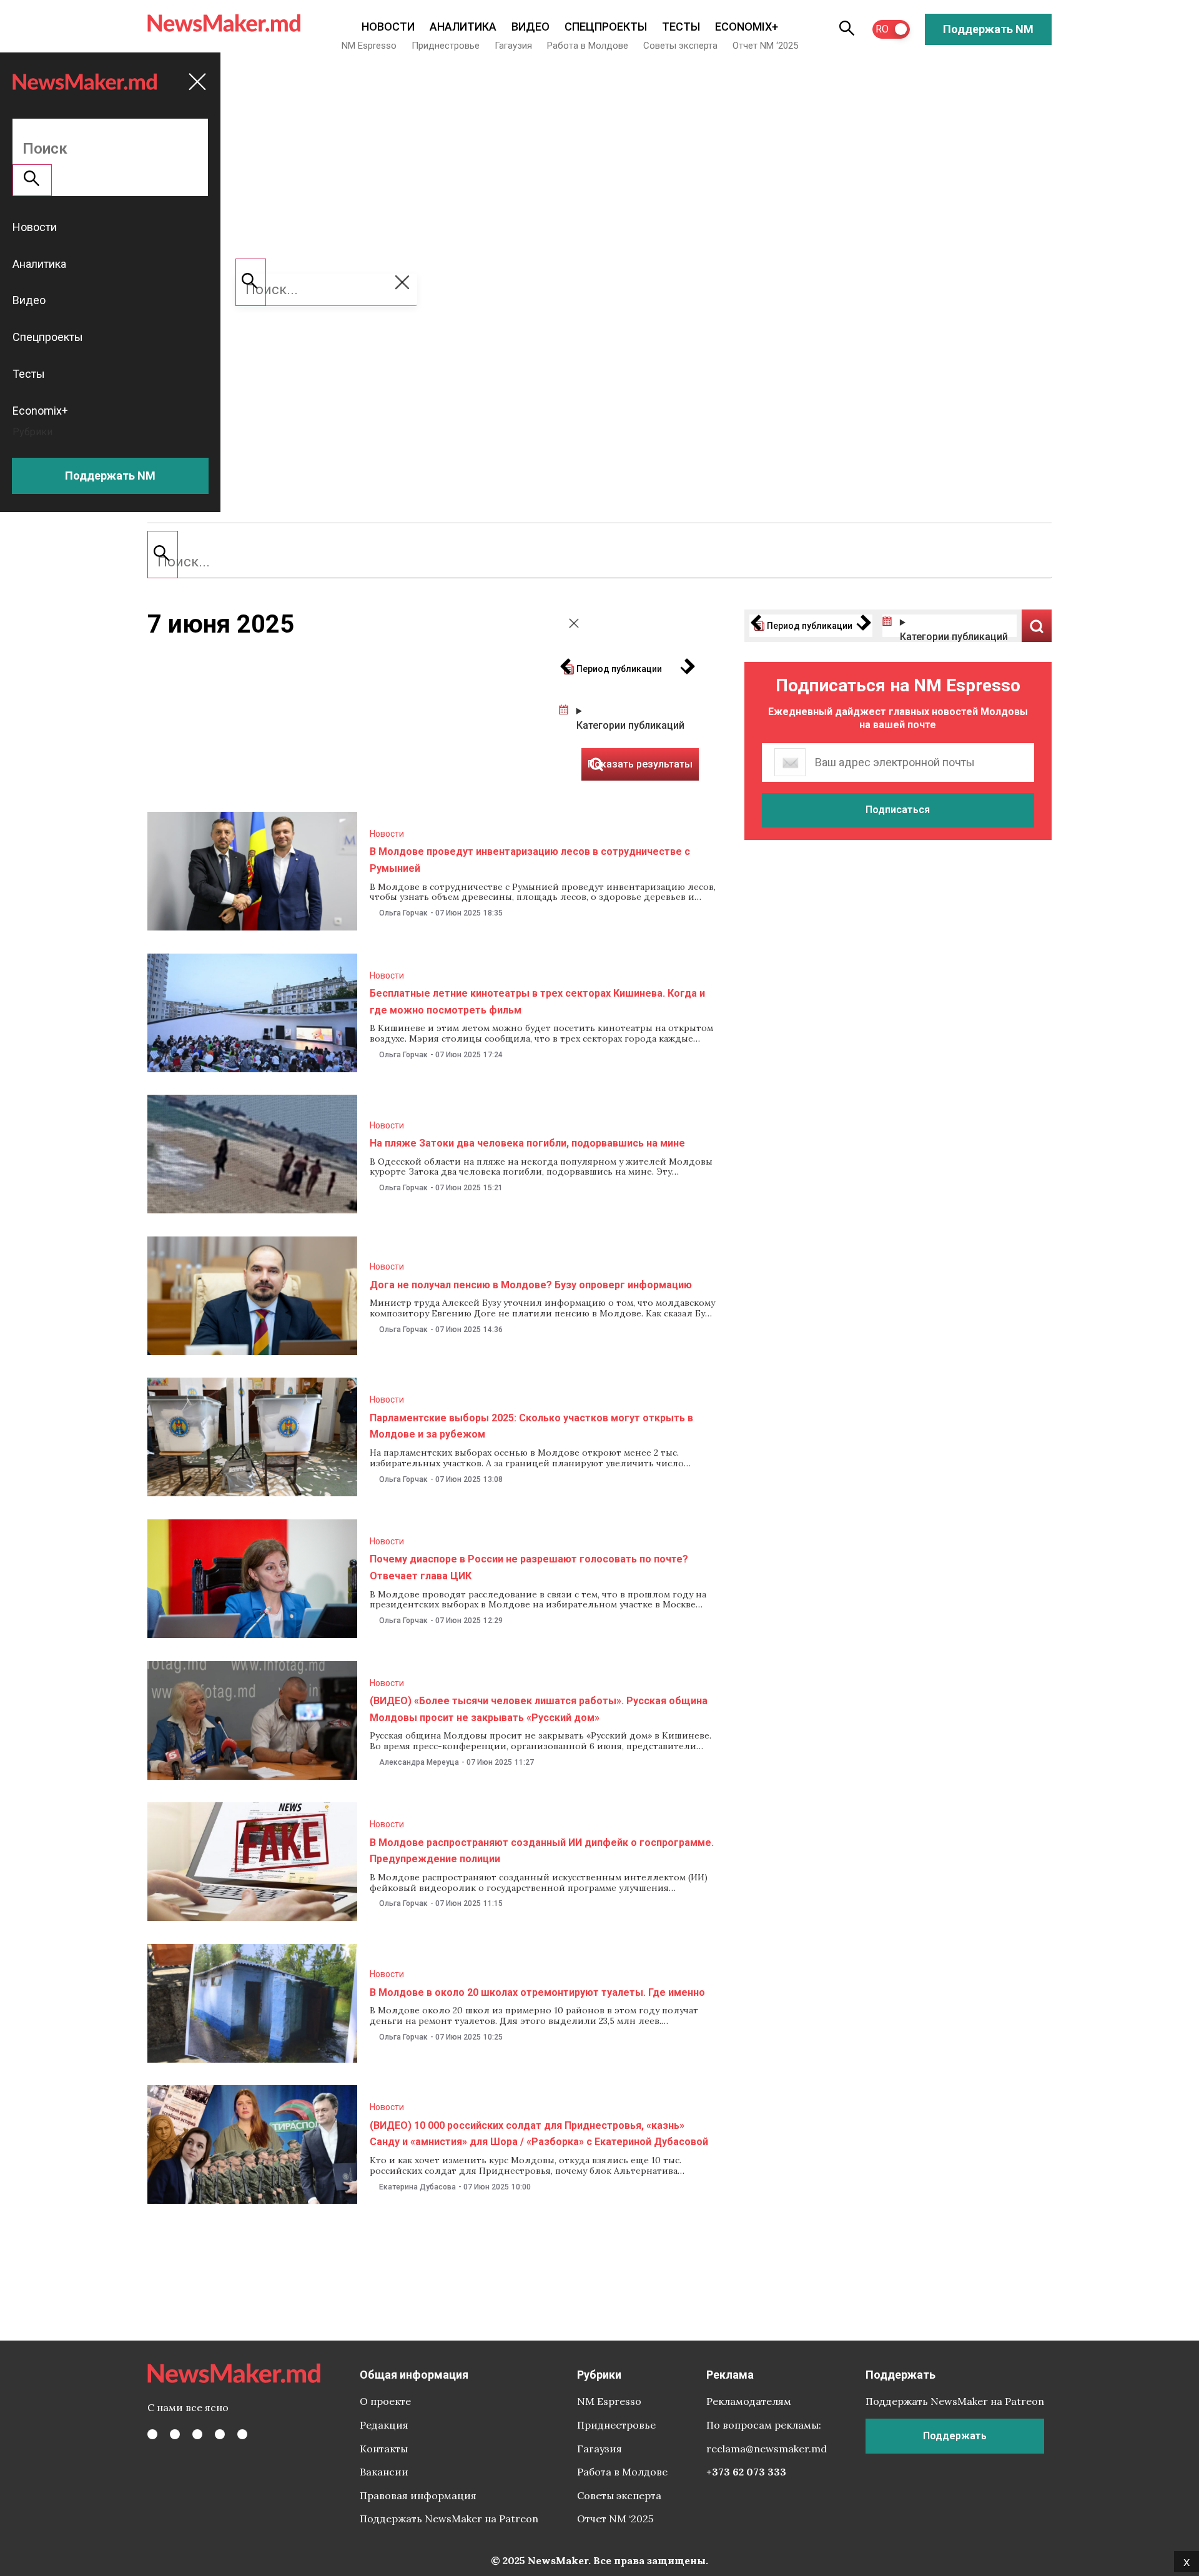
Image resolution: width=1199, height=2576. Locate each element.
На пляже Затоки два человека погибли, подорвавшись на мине (527, 1143)
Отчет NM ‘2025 (765, 46)
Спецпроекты (606, 27)
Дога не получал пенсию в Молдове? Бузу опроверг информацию (531, 1285)
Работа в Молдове (588, 46)
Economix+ (747, 27)
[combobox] (599, 562)
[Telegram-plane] (242, 2434)
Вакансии (384, 2472)
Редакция (384, 2425)
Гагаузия (513, 46)
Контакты (384, 2449)
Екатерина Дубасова (417, 2187)
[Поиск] (163, 555)
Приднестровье (446, 46)
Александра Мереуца (419, 1762)
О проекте (385, 2401)
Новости (388, 27)
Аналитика (463, 27)
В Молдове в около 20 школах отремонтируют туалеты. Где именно (537, 1992)
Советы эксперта (680, 46)
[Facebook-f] (152, 2434)
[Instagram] (197, 2434)
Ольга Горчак (403, 913)
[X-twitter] (175, 2434)
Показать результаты (1037, 626)
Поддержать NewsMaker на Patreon (449, 2519)
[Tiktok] (220, 2434)
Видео (530, 27)
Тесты (681, 27)
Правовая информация (418, 2495)
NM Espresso (369, 46)
